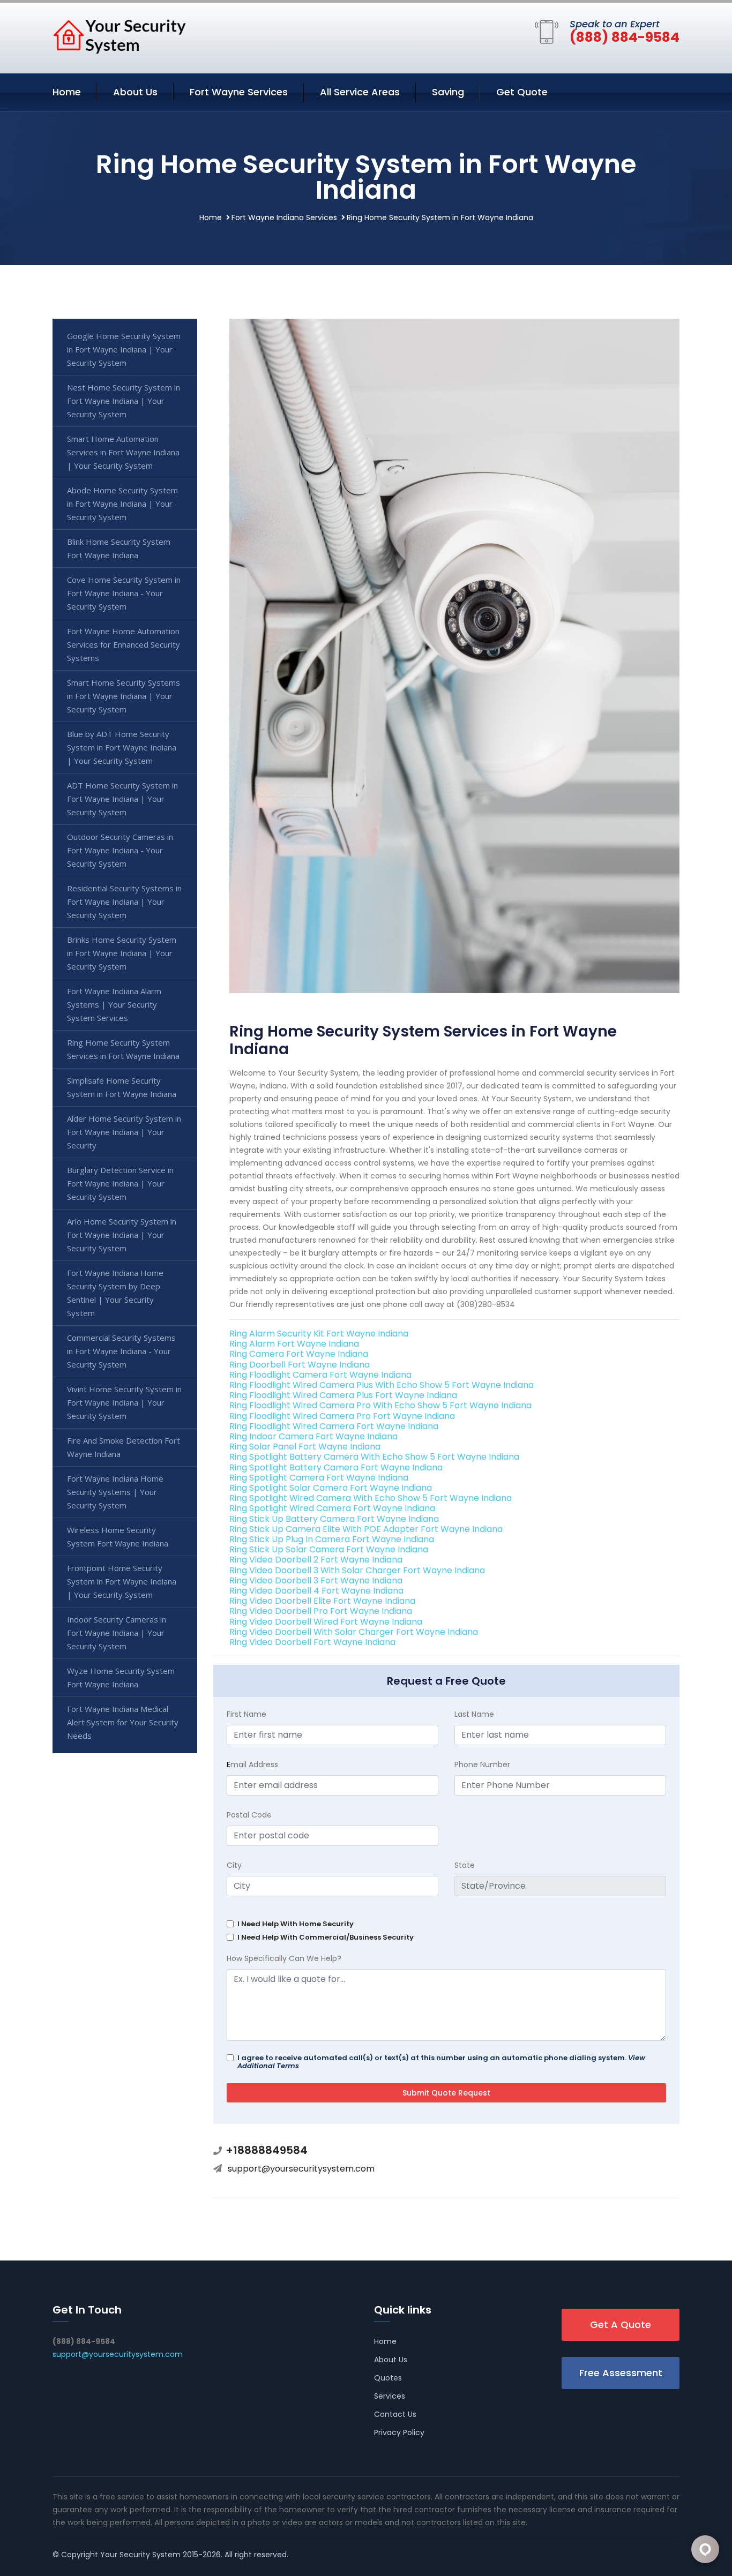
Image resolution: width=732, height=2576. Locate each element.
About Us (135, 92)
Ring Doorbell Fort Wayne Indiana (300, 1365)
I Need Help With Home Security (296, 1924)
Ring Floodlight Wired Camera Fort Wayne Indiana (334, 1426)
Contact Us (395, 2414)
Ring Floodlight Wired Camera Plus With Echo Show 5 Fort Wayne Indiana (382, 1385)
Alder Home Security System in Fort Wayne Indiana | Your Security (124, 1132)
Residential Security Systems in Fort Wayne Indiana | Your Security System (124, 902)
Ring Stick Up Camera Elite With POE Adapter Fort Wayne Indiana (366, 1529)
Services (390, 2396)
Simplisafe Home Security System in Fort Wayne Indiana (122, 1087)
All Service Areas (360, 92)
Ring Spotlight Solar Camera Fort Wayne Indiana (331, 1488)
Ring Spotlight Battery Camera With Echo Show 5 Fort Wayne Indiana (374, 1457)
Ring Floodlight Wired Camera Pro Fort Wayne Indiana (342, 1416)
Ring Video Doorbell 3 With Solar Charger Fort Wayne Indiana (357, 1570)
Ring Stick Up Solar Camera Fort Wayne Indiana (329, 1549)
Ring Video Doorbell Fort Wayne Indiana (312, 1642)
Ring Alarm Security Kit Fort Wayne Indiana (319, 1334)
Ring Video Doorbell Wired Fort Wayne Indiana (326, 1622)
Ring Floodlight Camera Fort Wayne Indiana (320, 1375)
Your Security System (140, 2555)
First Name (247, 1714)
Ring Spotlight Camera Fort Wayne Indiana (319, 1478)
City (234, 1865)
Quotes (388, 2378)
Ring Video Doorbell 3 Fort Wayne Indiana (316, 1580)
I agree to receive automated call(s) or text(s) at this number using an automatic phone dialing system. (441, 2062)
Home (67, 92)
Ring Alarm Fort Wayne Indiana (294, 1344)
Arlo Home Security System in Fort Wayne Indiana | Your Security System (122, 1235)
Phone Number (482, 1764)
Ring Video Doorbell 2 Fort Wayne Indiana (316, 1560)
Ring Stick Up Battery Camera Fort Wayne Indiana (334, 1519)
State (465, 1865)
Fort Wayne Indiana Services (284, 217)
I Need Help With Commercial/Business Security (326, 1937)
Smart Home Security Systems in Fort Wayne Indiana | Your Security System (124, 696)
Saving (448, 92)
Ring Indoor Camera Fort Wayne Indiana (313, 1436)
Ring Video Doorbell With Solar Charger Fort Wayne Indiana (354, 1632)
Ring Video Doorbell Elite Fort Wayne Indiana (322, 1601)
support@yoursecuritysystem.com (301, 2169)
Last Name (474, 1714)
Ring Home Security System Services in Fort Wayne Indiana (123, 1049)
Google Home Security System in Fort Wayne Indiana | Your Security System (124, 349)
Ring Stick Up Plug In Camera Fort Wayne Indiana (332, 1539)
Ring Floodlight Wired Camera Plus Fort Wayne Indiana (343, 1395)
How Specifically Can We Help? (284, 1958)
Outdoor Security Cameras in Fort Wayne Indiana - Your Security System (120, 850)
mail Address (252, 1764)
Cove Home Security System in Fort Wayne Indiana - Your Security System (124, 593)
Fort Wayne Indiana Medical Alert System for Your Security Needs (123, 1722)
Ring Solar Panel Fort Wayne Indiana (305, 1447)
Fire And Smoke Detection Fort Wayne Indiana (124, 1447)
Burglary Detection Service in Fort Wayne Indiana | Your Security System (120, 1183)
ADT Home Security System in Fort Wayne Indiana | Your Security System (122, 799)
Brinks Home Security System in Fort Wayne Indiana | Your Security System (122, 953)
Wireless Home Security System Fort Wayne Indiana (118, 1537)
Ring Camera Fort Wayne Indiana (299, 1354)
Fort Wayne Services (239, 92)
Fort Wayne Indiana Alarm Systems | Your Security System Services (114, 1004)
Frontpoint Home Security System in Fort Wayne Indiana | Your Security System (122, 1581)
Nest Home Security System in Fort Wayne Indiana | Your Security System (124, 401)
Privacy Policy (399, 2432)
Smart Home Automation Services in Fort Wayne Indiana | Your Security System (123, 452)
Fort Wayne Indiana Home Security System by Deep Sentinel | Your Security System (115, 1293)
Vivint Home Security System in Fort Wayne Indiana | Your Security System (124, 1402)
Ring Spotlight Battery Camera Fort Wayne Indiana (336, 1467)
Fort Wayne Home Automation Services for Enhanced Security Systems (124, 644)
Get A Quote (621, 2325)
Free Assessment (621, 2373)
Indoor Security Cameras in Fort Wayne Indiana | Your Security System (117, 1633)
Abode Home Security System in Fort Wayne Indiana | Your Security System (122, 504)
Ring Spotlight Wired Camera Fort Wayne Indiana (332, 1508)
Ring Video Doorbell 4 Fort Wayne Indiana (316, 1591)
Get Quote (522, 92)
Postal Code (249, 1815)
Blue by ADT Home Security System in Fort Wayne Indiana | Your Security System (122, 747)
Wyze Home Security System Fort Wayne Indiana (121, 1677)
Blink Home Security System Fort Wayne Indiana (119, 548)
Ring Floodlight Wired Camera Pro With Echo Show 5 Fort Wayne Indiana (380, 1405)
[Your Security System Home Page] (119, 36)
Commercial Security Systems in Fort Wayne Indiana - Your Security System (121, 1351)
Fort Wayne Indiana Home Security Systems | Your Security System (115, 1492)
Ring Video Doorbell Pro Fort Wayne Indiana (321, 1611)
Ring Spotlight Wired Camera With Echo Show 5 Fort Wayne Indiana (371, 1498)
